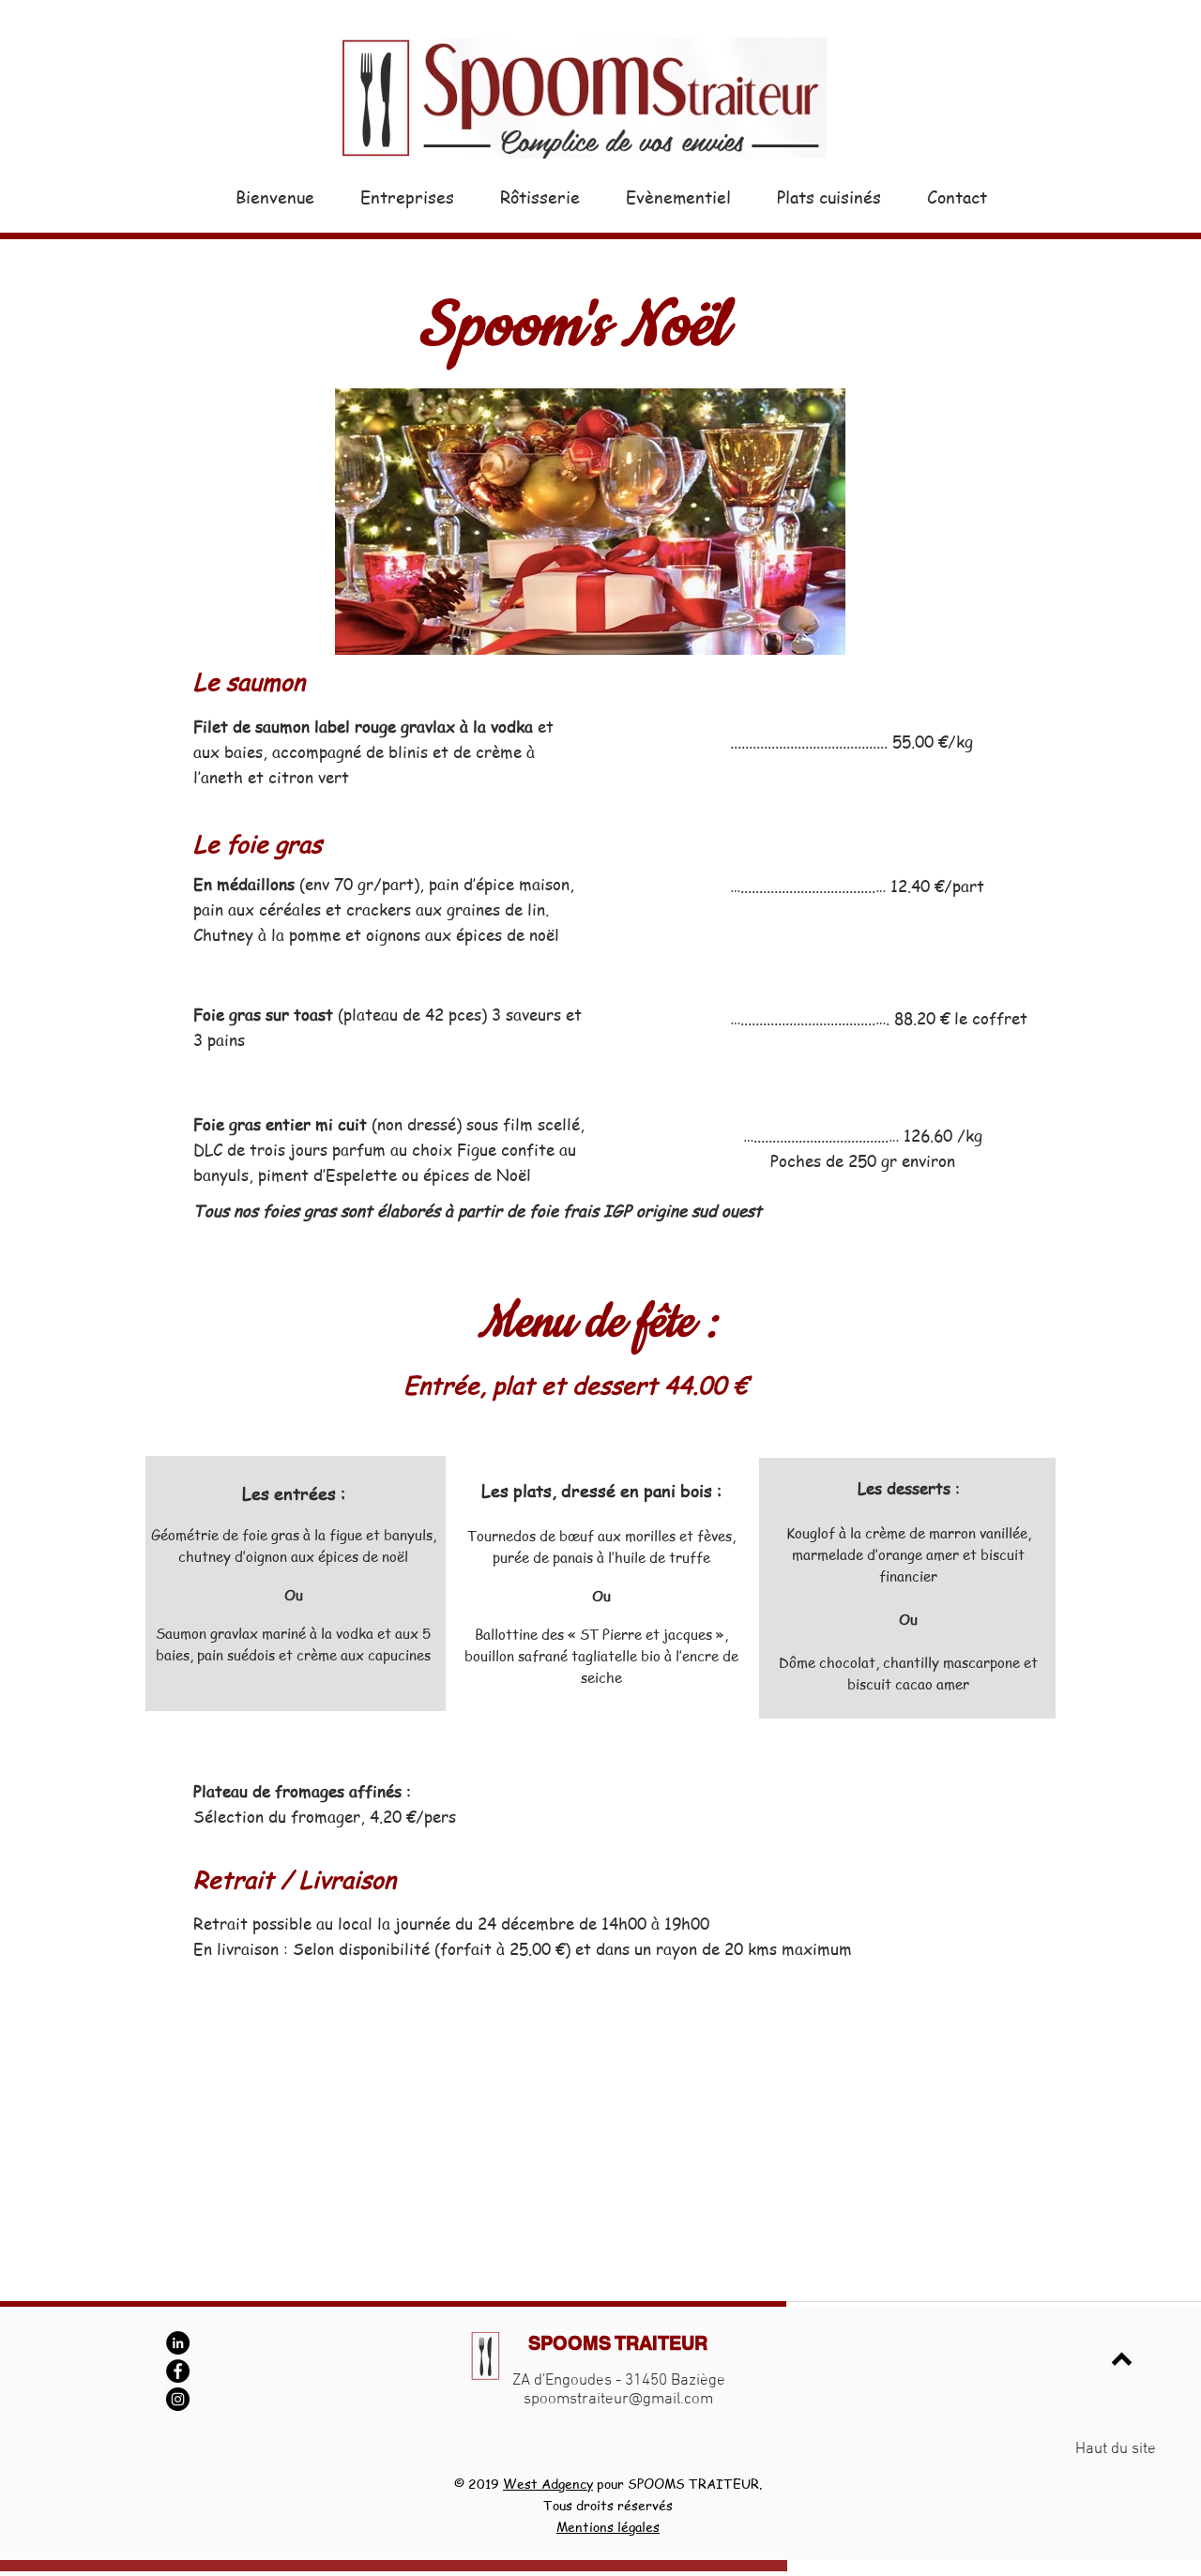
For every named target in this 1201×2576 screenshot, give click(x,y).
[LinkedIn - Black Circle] (178, 2343)
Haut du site (1116, 2449)
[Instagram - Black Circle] (178, 2399)
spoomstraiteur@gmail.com (618, 2400)
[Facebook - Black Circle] (178, 2371)
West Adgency (548, 2483)
